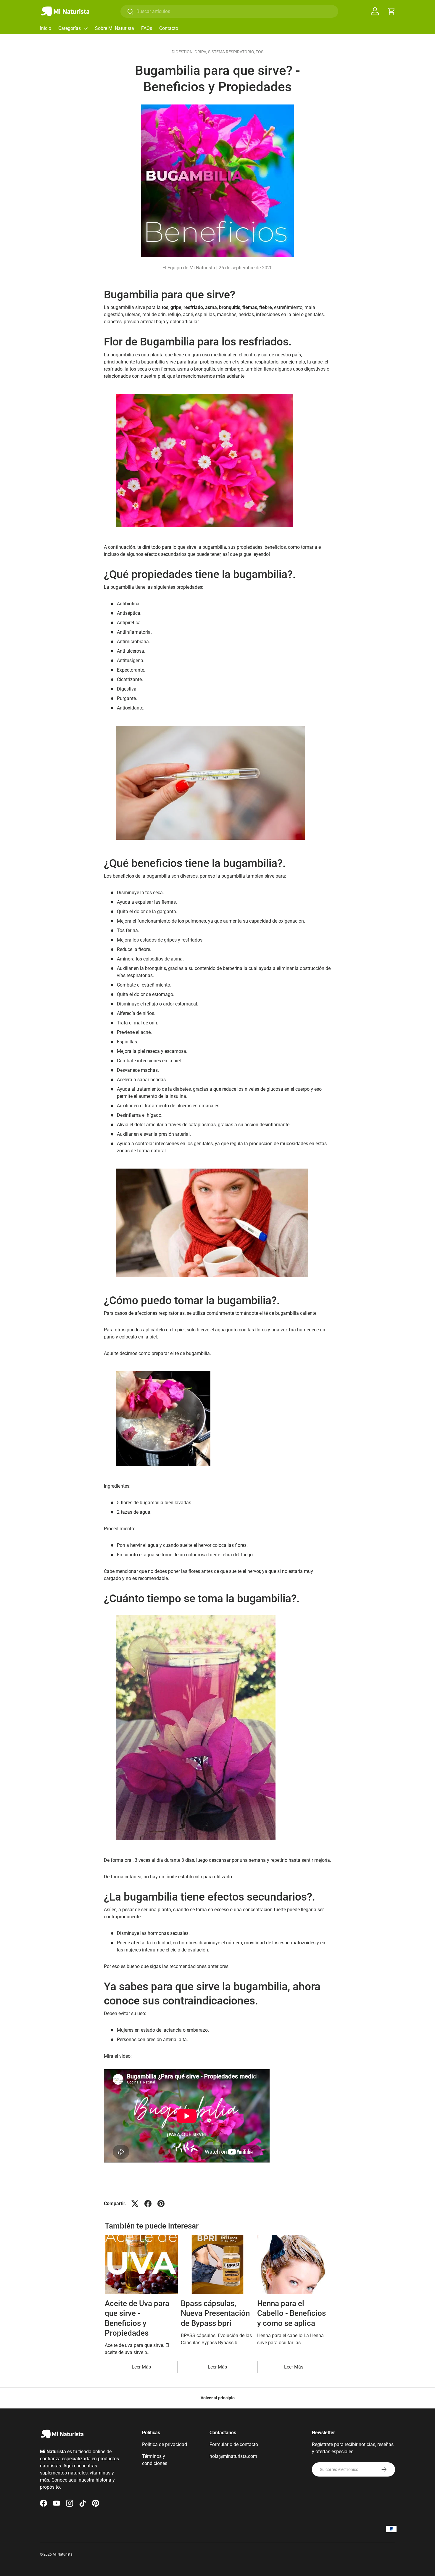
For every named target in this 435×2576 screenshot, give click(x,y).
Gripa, (201, 52)
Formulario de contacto (234, 2444)
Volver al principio (218, 2398)
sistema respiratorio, (232, 52)
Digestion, (183, 52)
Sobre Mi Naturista (115, 28)
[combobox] (229, 11)
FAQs (147, 28)
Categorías (70, 28)
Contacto (169, 28)
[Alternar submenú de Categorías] (86, 28)
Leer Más (141, 2367)
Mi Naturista (63, 2554)
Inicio (46, 28)
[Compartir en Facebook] (148, 2204)
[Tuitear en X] (135, 2204)
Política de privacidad (165, 2444)
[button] (391, 11)
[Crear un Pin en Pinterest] (161, 2204)
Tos (260, 52)
